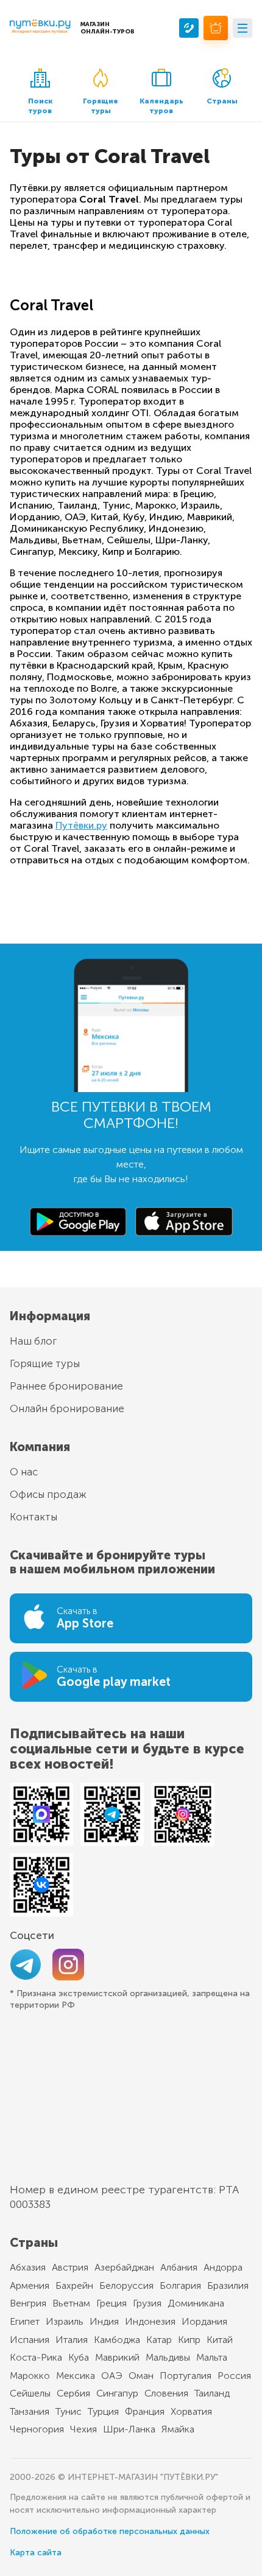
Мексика (76, 2376)
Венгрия (28, 2303)
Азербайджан (124, 2267)
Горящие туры (101, 106)
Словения (166, 2393)
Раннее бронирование (66, 1386)
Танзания (30, 2411)
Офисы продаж (48, 1494)
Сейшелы (30, 2393)
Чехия (83, 2429)
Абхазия (28, 2267)
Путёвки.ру (81, 825)
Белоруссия (126, 2285)
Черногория (37, 2429)
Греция (112, 2303)
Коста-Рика (36, 2357)
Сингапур (117, 2393)
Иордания (204, 2321)
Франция (145, 2411)
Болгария (180, 2285)
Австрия (70, 2267)
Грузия (147, 2303)
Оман (141, 2376)
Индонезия (150, 2321)
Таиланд (212, 2393)
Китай (220, 2340)
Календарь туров (161, 106)
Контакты (34, 1517)
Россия (234, 2376)
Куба (79, 2357)
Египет (25, 2321)
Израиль (65, 2321)
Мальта (212, 2357)
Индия (104, 2321)
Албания (179, 2267)
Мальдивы (168, 2357)
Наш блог (33, 1341)
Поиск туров (40, 106)
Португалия (186, 2376)
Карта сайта (36, 2553)
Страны (222, 101)
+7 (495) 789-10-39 (189, 28)
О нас (24, 1472)
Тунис (69, 2411)
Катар (159, 2340)
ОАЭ (112, 2376)
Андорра (223, 2267)
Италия (72, 2340)
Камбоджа (117, 2340)
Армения (30, 2285)
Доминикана (196, 2303)
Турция (103, 2411)
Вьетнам (71, 2303)
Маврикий (117, 2357)
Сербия (73, 2393)
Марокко (30, 2376)
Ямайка (178, 2429)
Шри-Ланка (129, 2429)
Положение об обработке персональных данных (110, 2531)
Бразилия (228, 2285)
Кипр (189, 2340)
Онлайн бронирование (67, 1408)
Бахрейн (74, 2285)
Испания (30, 2340)
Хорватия (191, 2411)
